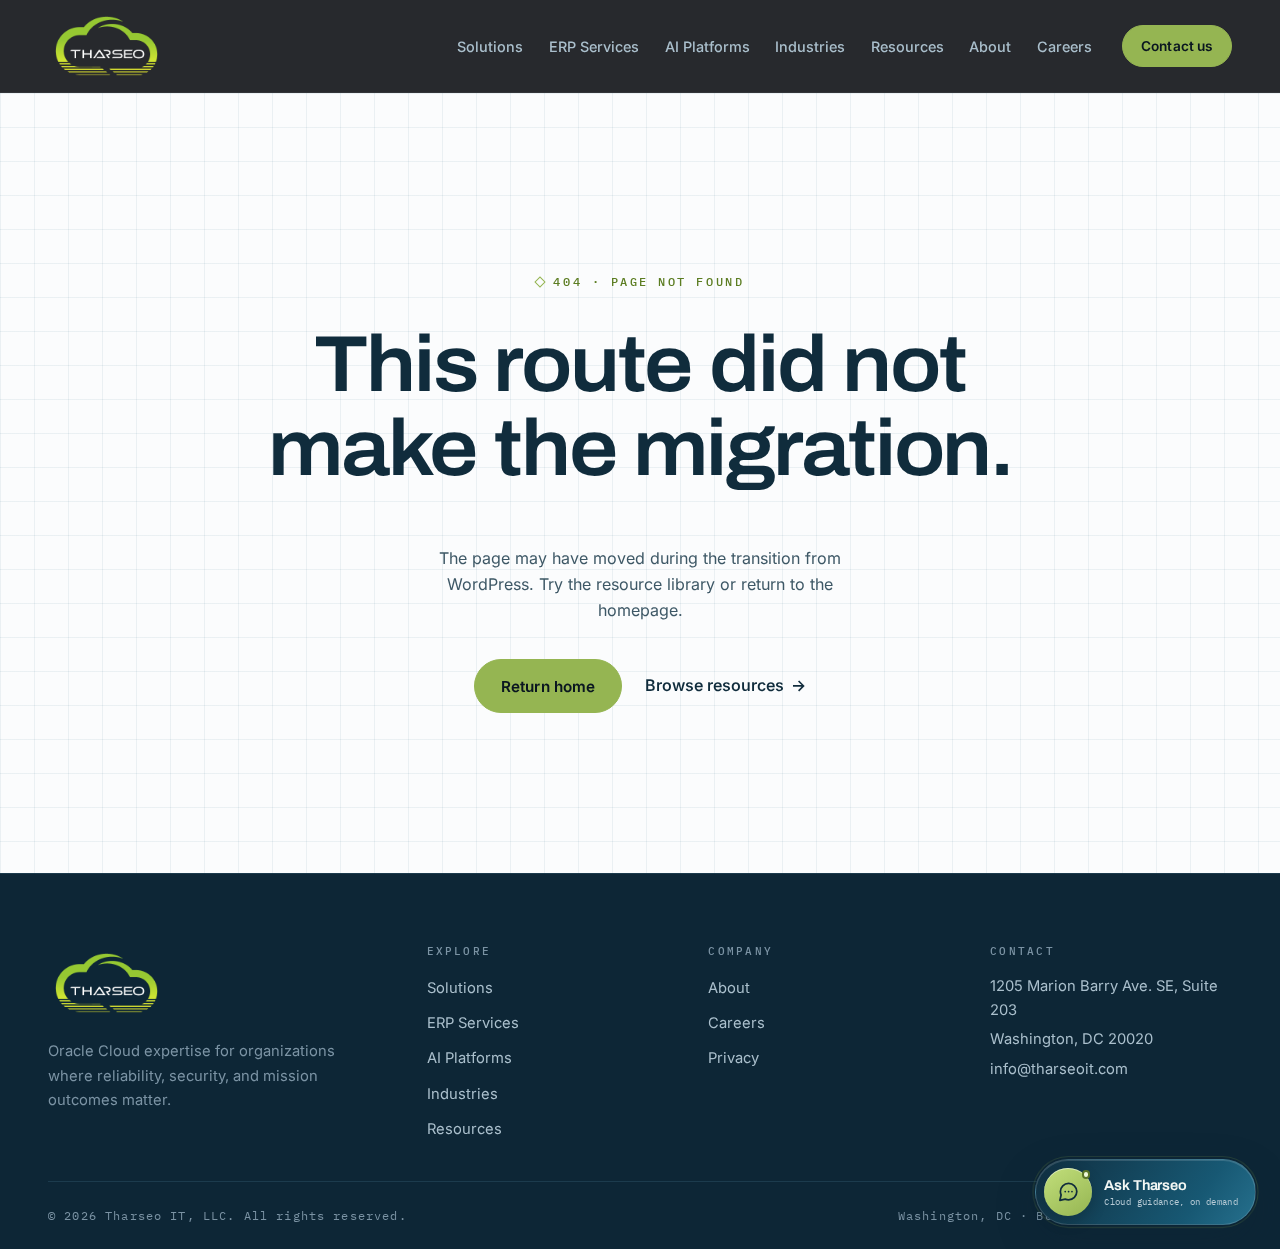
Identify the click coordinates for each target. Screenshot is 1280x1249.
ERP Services (594, 46)
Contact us (1177, 46)
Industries (810, 46)
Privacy (733, 1058)
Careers (1064, 46)
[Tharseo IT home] (106, 46)
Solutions (490, 46)
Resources (907, 46)
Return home (548, 686)
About (990, 46)
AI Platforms (707, 46)
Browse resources (725, 685)
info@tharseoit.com (1059, 1069)
